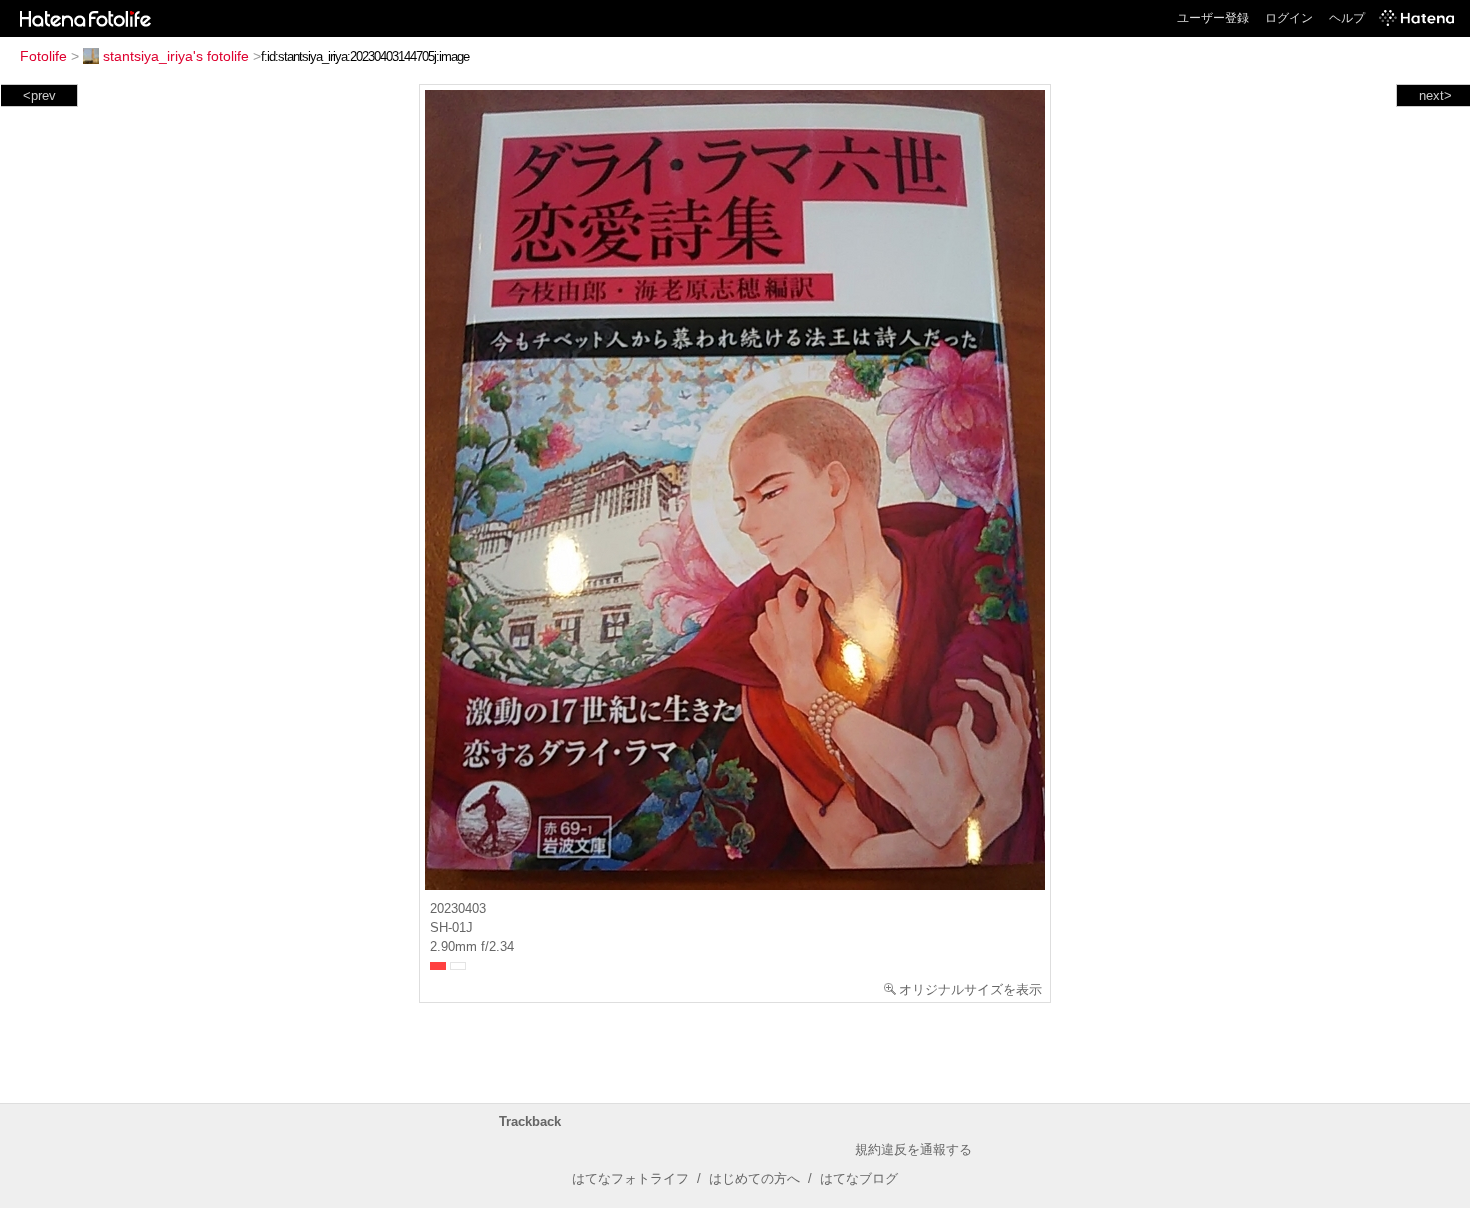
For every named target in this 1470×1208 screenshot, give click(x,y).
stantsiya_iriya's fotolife (176, 56)
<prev (39, 95)
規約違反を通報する (913, 1149)
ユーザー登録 (1213, 18)
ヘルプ (1347, 18)
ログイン (1289, 18)
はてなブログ (859, 1178)
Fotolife (43, 56)
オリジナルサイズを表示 (970, 989)
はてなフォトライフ (630, 1178)
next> (1435, 95)
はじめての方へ (754, 1178)
